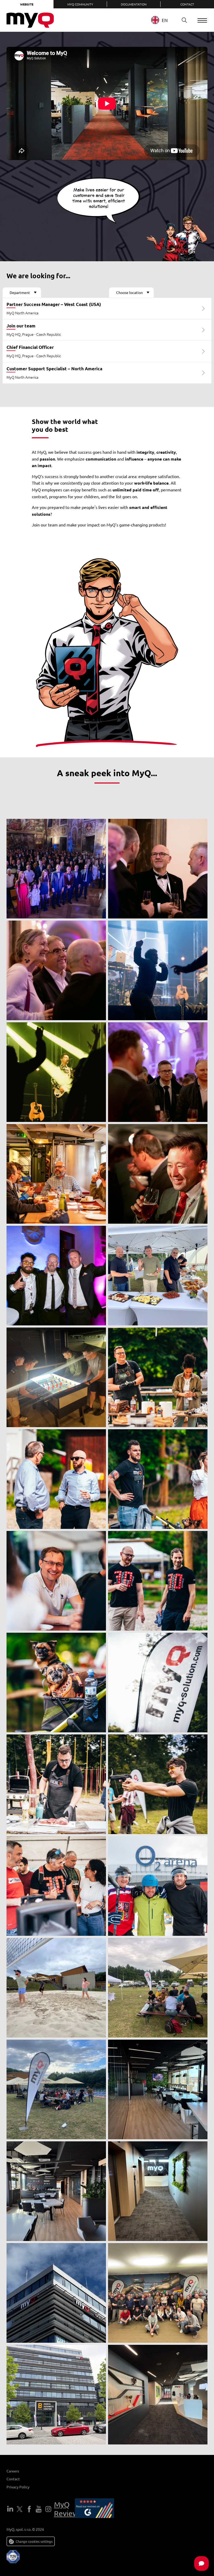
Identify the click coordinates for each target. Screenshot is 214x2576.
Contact (187, 4)
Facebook (29, 2509)
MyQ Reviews (68, 2509)
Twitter (20, 2509)
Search (184, 20)
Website (27, 4)
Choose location (129, 292)
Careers (13, 2471)
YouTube (39, 2509)
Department (20, 292)
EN (165, 20)
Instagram (48, 2509)
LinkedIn (10, 2509)
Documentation (134, 4)
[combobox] (163, 20)
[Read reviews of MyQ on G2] (94, 2509)
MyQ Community (80, 4)
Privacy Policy (18, 2487)
